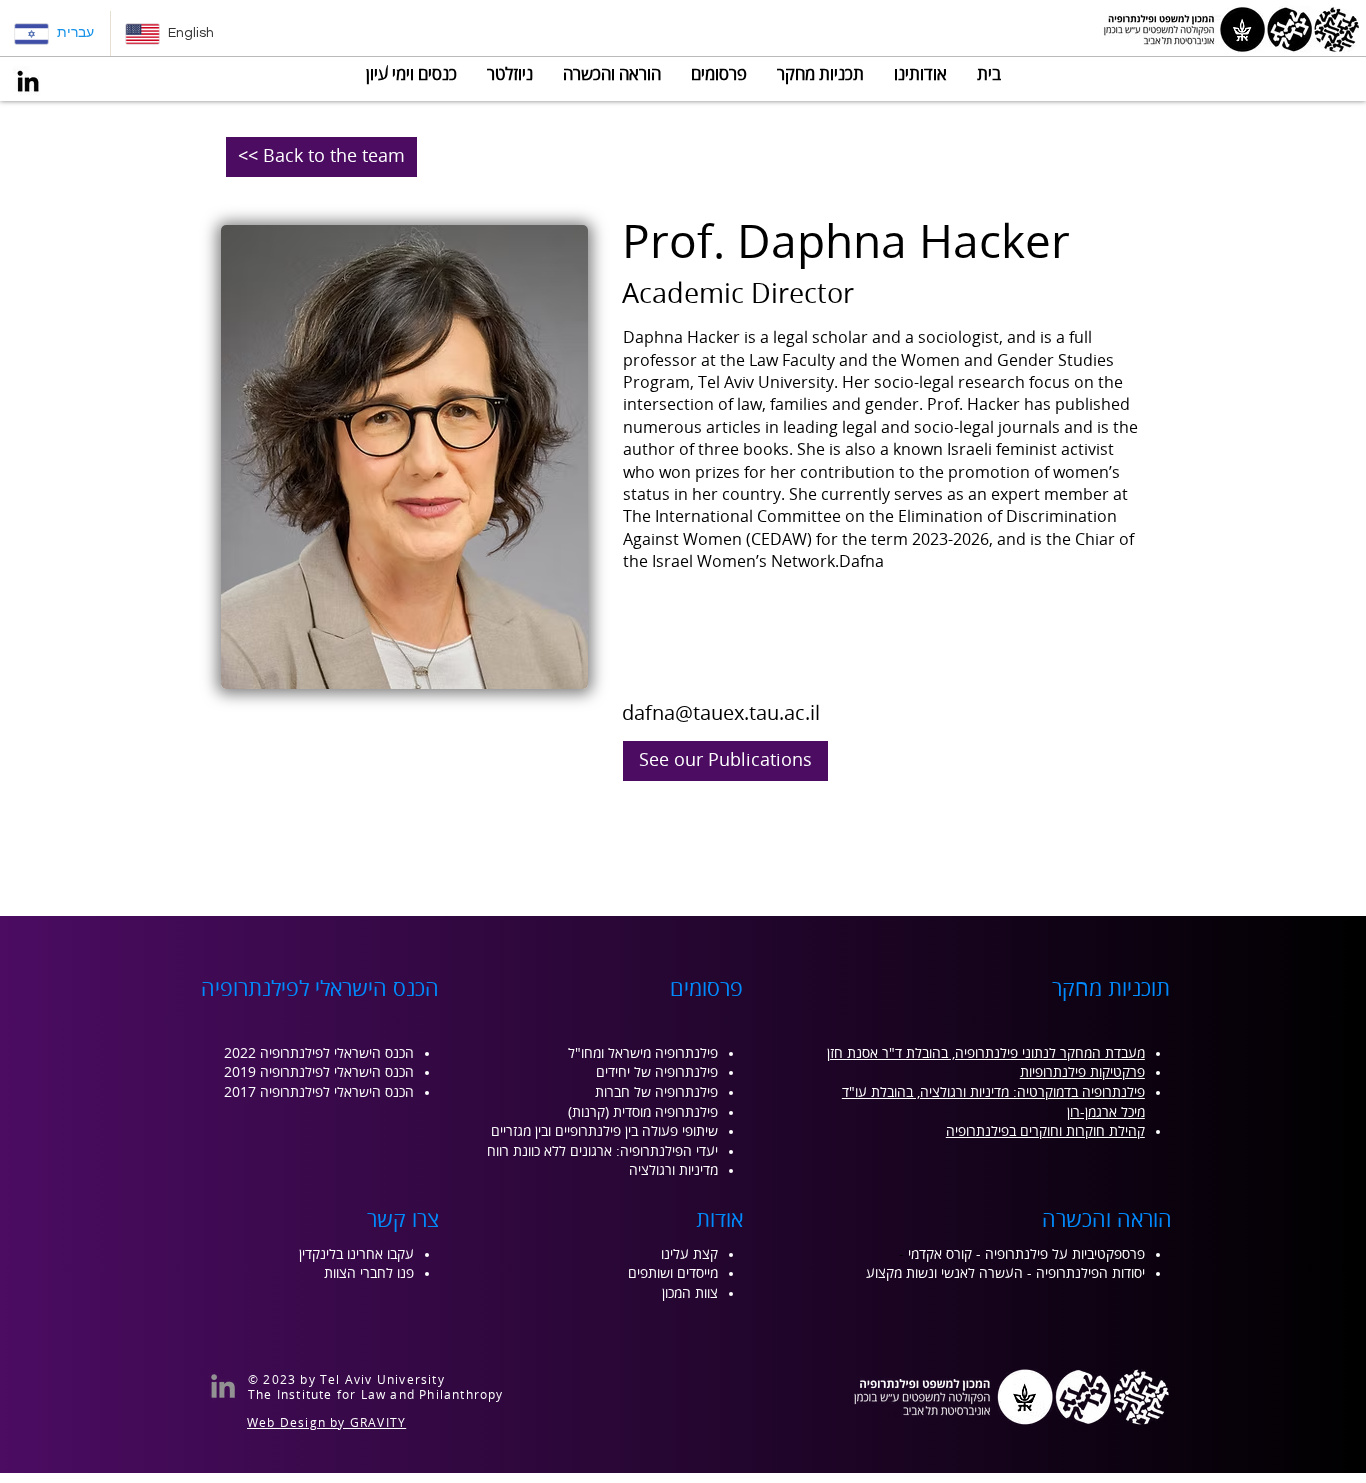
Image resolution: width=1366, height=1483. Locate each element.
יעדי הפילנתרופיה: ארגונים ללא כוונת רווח (602, 1151)
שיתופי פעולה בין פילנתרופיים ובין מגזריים (604, 1131)
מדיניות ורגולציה (673, 1170)
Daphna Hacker (681, 338)
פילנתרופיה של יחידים (657, 1072)
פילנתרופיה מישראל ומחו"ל (643, 1053)
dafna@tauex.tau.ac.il (721, 713)
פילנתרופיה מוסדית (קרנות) (643, 1112)
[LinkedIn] (28, 81)
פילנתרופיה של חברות (656, 1092)
